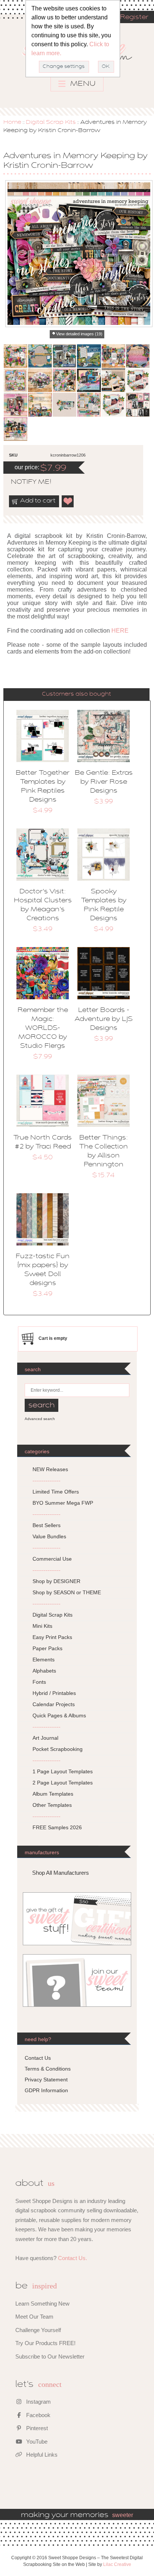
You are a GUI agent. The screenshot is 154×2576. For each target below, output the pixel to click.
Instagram (38, 2402)
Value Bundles (49, 1536)
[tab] (76, 694)
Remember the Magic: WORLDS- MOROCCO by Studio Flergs (43, 1028)
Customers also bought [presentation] (76, 694)
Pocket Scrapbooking (58, 1749)
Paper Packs (47, 1648)
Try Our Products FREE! (45, 2343)
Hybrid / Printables (54, 1693)
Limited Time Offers (56, 1492)
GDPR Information (46, 2090)
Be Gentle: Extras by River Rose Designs (104, 782)
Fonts (39, 1682)
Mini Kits (42, 1626)
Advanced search (40, 1419)
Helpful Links (41, 2455)
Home (12, 122)
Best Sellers (47, 1525)
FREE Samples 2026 (57, 1827)
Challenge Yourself (38, 2330)
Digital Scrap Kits (51, 122)
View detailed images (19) (79, 334)
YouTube (36, 2442)
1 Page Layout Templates (63, 1771)
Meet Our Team (34, 2317)
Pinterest (36, 2428)
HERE (120, 631)
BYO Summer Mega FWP (63, 1503)
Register (134, 18)
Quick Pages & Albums (59, 1715)
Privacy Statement (46, 2080)
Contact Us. (73, 2258)
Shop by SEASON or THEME (67, 1592)
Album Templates (53, 1794)
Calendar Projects (54, 1704)
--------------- (47, 1480)
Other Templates (52, 1805)
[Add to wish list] (68, 501)
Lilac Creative (117, 2564)
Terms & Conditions (48, 2069)
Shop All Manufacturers (61, 1873)
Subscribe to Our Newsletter (50, 2356)
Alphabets (44, 1671)
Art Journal (45, 1738)
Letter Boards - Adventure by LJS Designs (104, 1019)
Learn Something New (42, 2304)
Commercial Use (52, 1559)
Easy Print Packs (52, 1637)
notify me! (25, 482)
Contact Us (38, 2058)
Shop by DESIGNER (56, 1581)
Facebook (38, 2415)
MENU (82, 84)
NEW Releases (50, 1469)
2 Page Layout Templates (63, 1783)
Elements (44, 1660)
